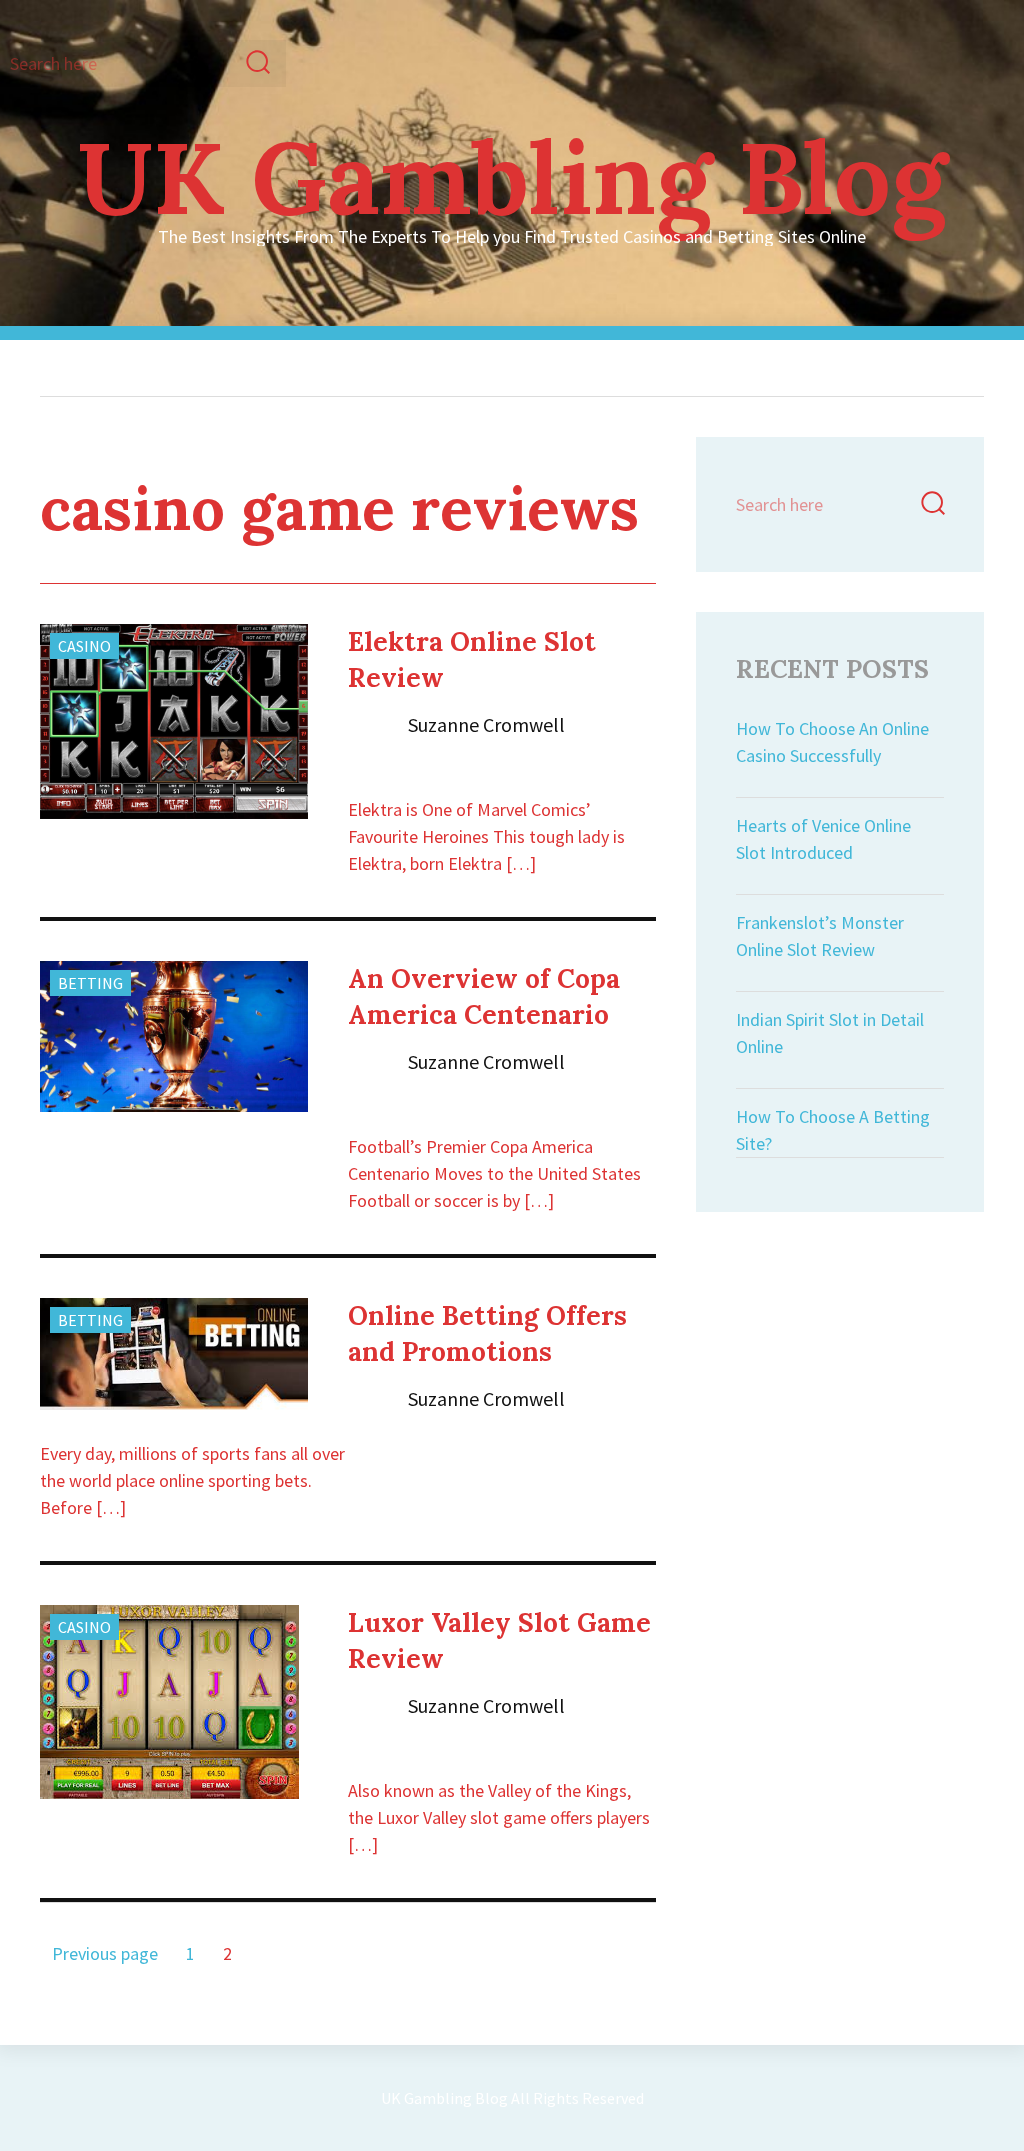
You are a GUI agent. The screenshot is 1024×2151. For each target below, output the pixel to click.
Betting (90, 983)
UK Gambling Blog (512, 177)
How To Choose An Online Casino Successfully (832, 742)
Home (156, 368)
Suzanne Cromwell (486, 724)
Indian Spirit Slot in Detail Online (830, 1033)
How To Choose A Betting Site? (833, 1130)
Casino (84, 646)
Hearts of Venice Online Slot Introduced (823, 839)
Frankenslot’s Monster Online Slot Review (820, 936)
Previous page (105, 1953)
